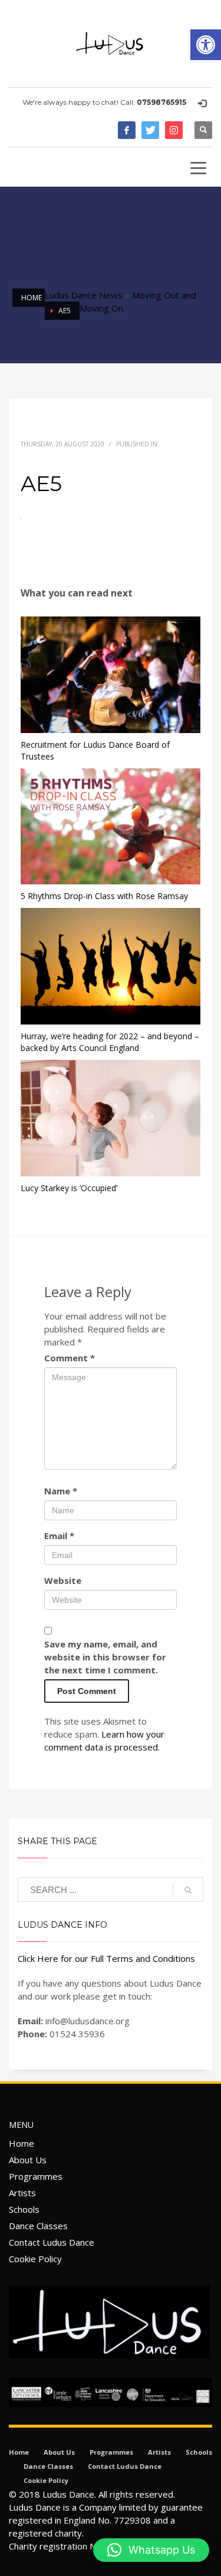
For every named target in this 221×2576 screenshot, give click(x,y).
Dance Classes (38, 2226)
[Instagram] (174, 130)
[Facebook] (127, 130)
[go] (188, 1890)
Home (22, 2143)
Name (61, 1491)
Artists (22, 2193)
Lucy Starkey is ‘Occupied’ (69, 1188)
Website (63, 1580)
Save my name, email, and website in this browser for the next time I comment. (105, 1657)
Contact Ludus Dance (52, 2242)
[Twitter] (150, 130)
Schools (24, 2209)
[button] (206, 45)
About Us (28, 2160)
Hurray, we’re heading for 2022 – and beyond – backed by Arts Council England (110, 1042)
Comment (70, 1358)
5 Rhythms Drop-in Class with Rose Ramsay (104, 896)
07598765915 (161, 102)
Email (59, 1536)
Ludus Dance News (84, 295)
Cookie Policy (35, 2259)
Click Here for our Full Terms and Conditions (106, 1958)
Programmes (36, 2176)
